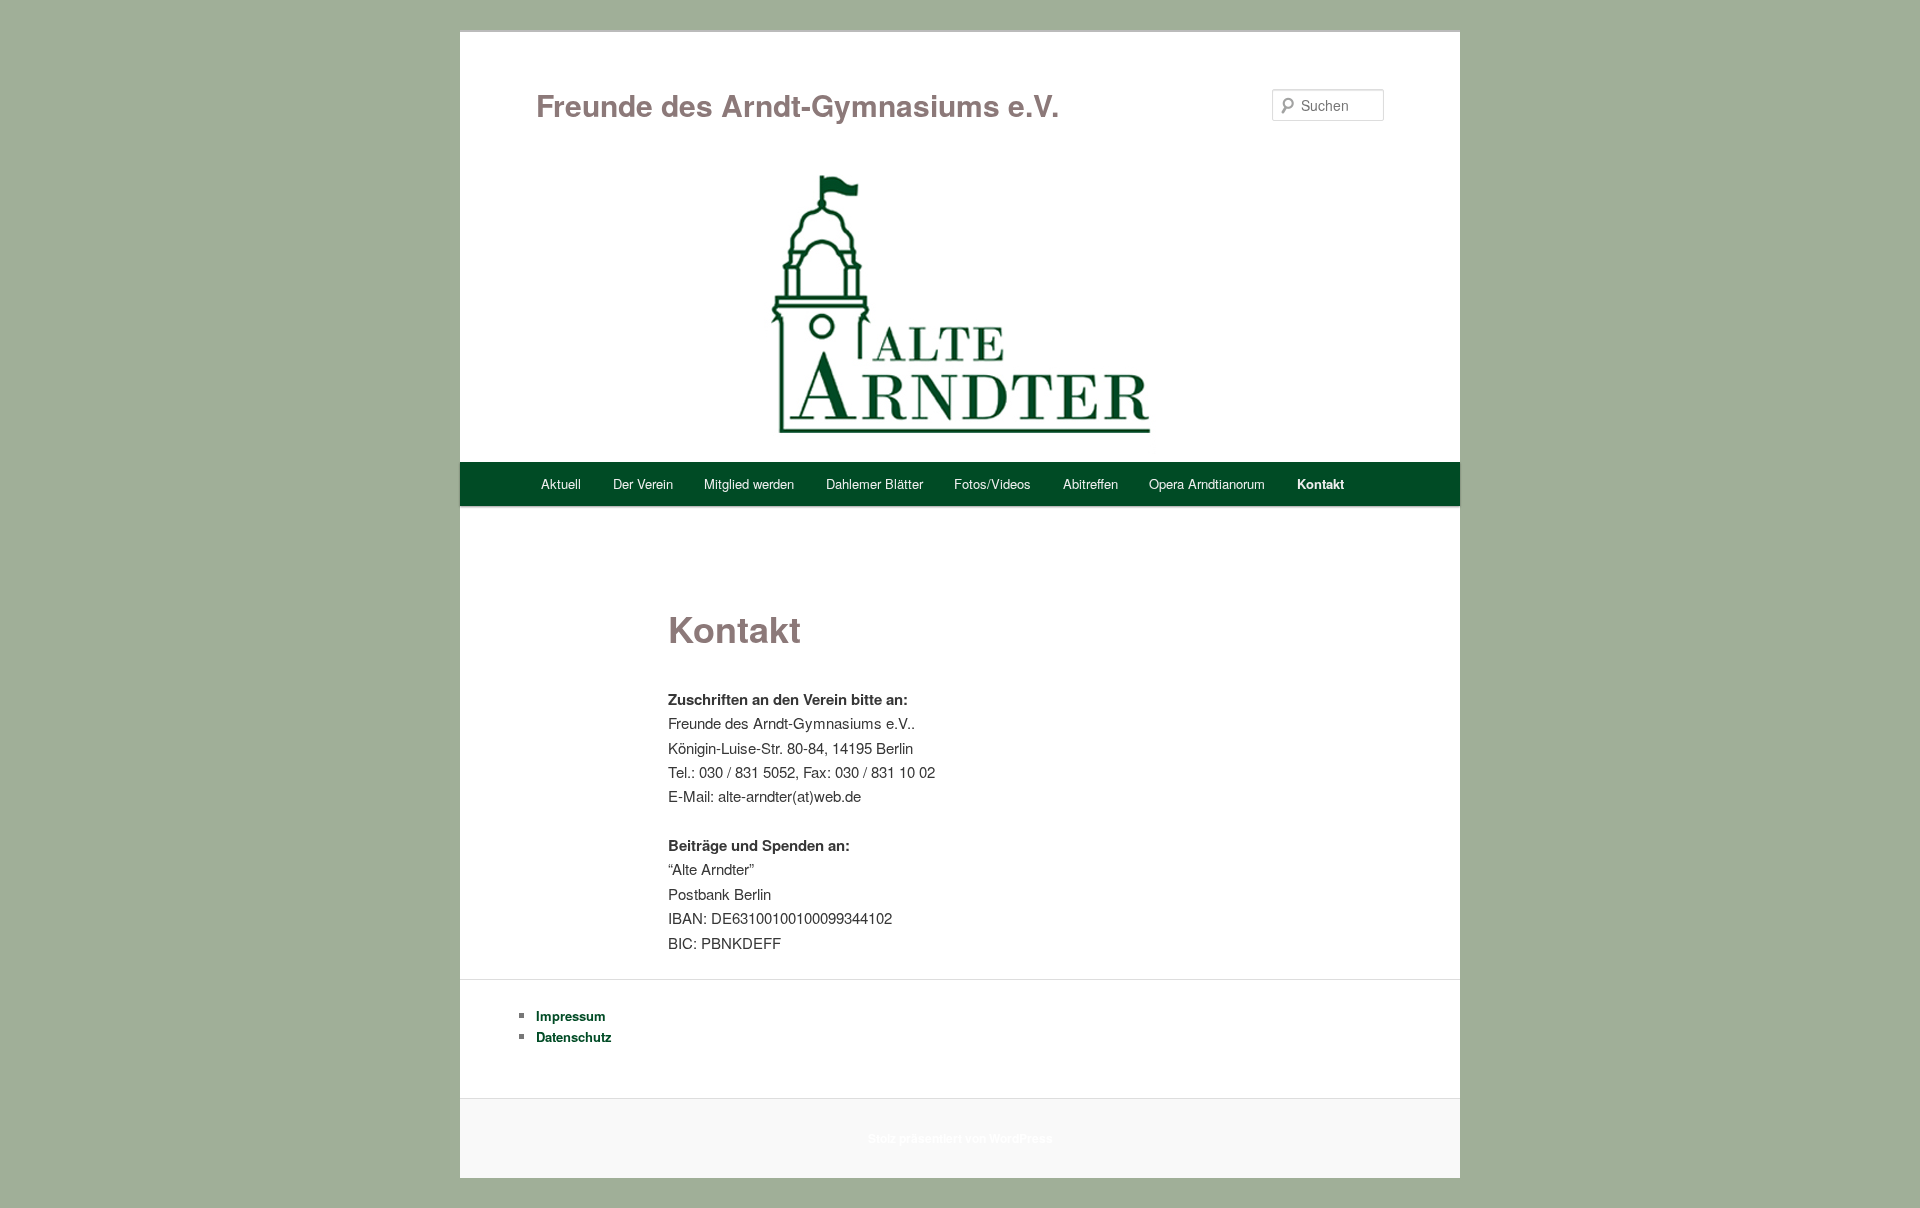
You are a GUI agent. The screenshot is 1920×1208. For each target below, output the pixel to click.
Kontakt (1320, 483)
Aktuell (561, 483)
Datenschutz (574, 1036)
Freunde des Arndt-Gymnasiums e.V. (797, 104)
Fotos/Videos (992, 483)
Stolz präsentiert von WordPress (960, 1138)
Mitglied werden (749, 483)
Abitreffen (1090, 483)
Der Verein (643, 483)
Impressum (571, 1015)
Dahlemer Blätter (874, 483)
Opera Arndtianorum (1207, 483)
